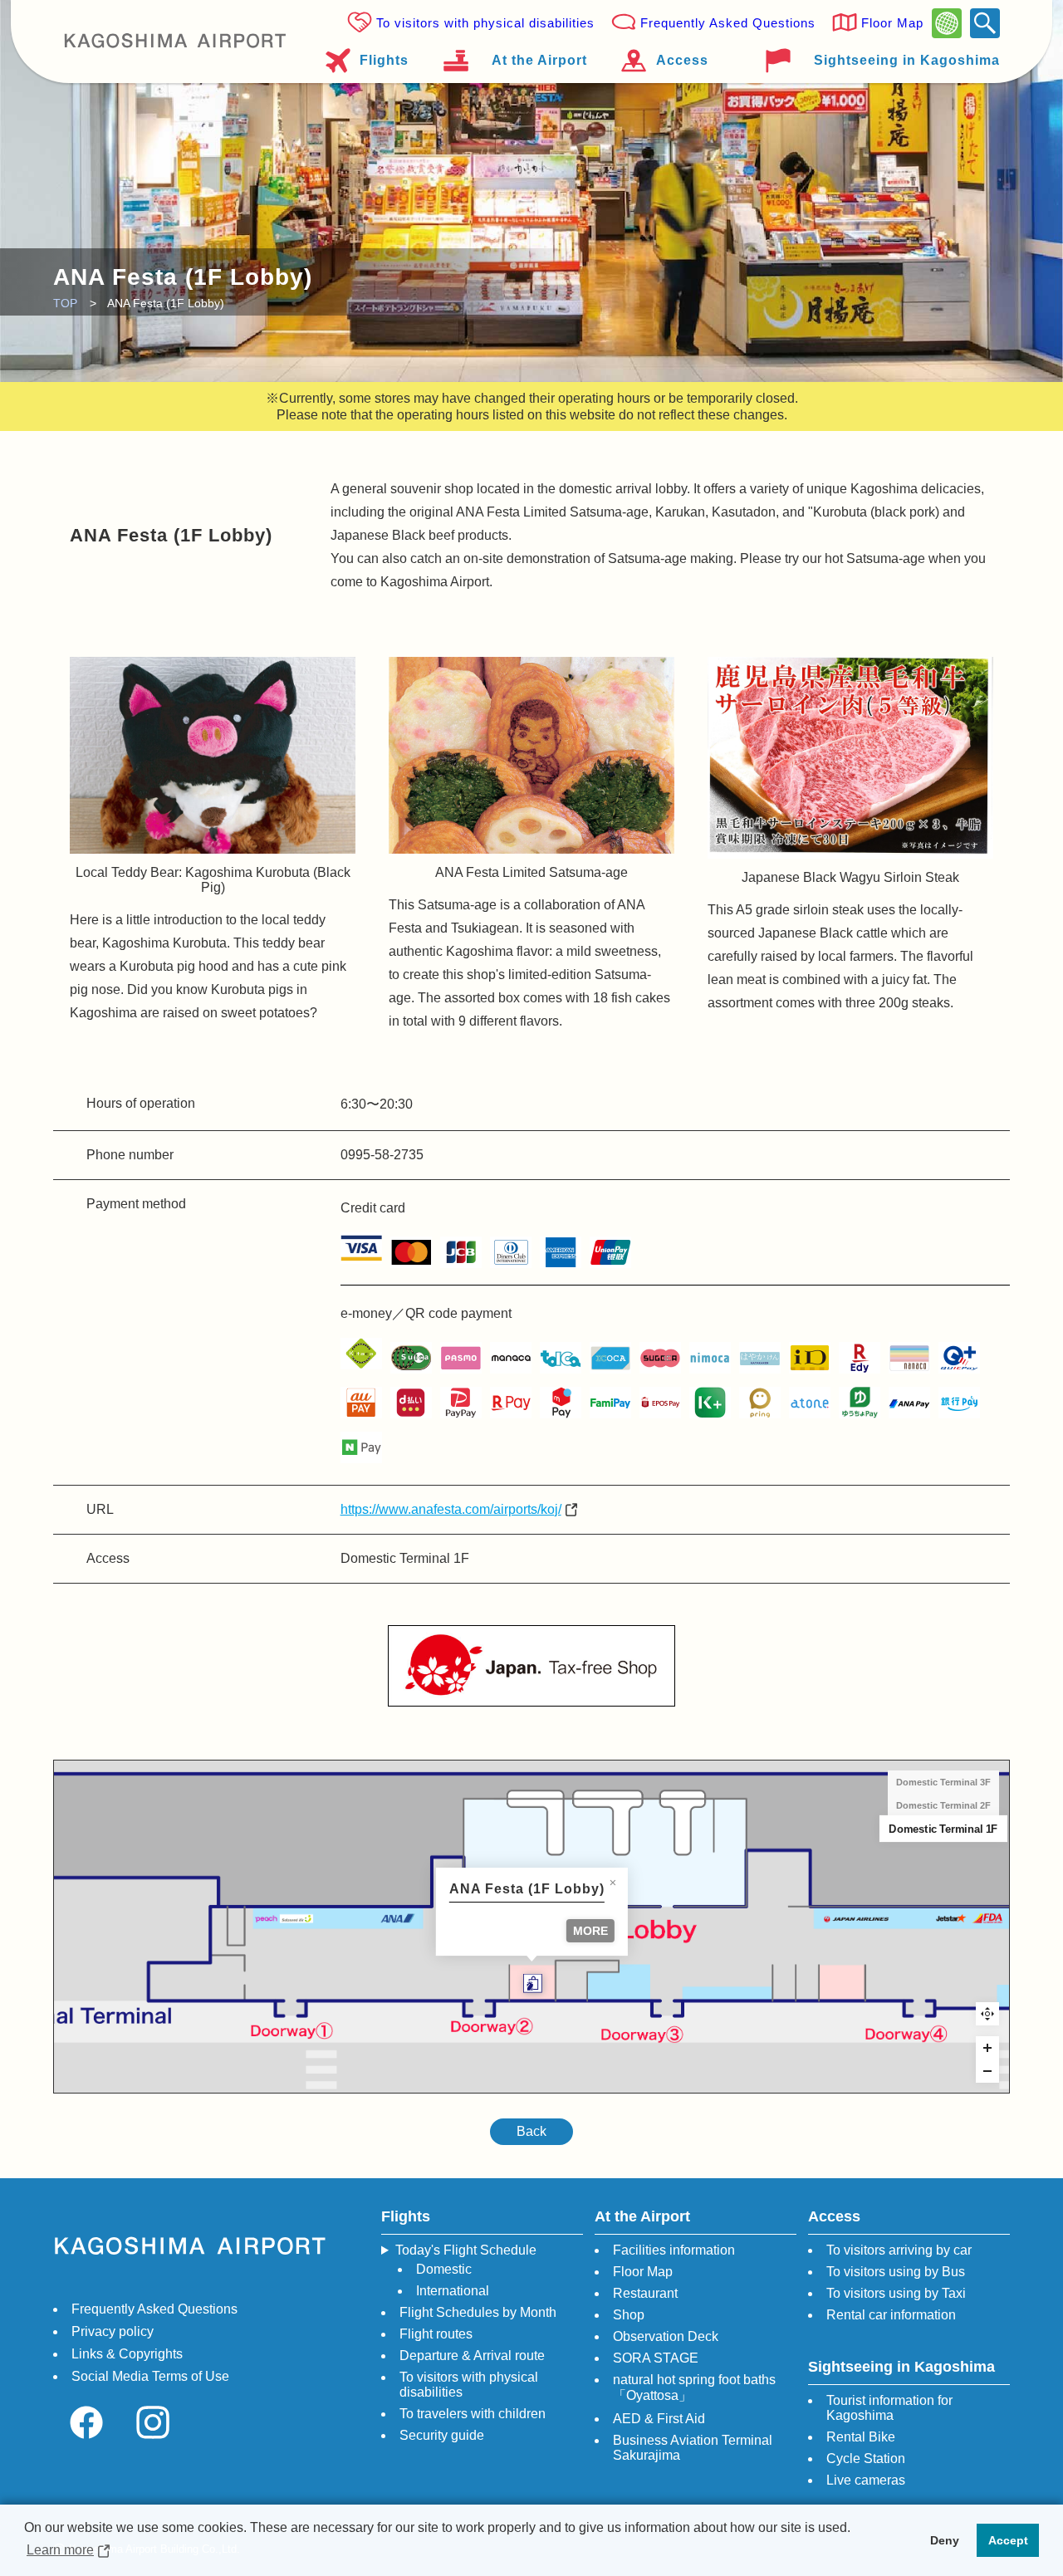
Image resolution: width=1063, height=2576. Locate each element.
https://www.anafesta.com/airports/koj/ (451, 1509)
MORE (590, 1931)
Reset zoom (987, 2014)
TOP (65, 303)
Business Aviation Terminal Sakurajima (693, 2448)
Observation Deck (666, 2336)
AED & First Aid (659, 2419)
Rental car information (891, 2315)
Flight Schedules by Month (478, 2312)
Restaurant (645, 2293)
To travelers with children (473, 2414)
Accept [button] (1008, 2540)
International (453, 2291)
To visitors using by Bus (896, 2272)
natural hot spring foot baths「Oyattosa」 (694, 2387)
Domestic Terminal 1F (943, 1829)
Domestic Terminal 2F (943, 1805)
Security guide (442, 2435)
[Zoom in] (987, 2048)
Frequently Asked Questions (728, 23)
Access (682, 60)
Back (531, 2131)
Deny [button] (945, 2540)
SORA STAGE (656, 2358)
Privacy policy (113, 2331)
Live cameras (866, 2480)
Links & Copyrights (127, 2354)
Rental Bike (861, 2437)
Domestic (444, 2269)
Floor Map (892, 23)
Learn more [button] (60, 2550)
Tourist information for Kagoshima (889, 2408)
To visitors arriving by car (899, 2250)
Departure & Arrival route (472, 2356)
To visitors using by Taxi (896, 2293)
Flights (384, 60)
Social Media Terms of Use (150, 2376)
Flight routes (436, 2334)
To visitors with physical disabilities (485, 23)
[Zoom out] (987, 2071)
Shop (629, 2315)
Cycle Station (866, 2458)
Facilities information (674, 2250)
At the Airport (539, 60)
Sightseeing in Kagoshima (907, 60)
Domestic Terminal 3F (943, 1782)
